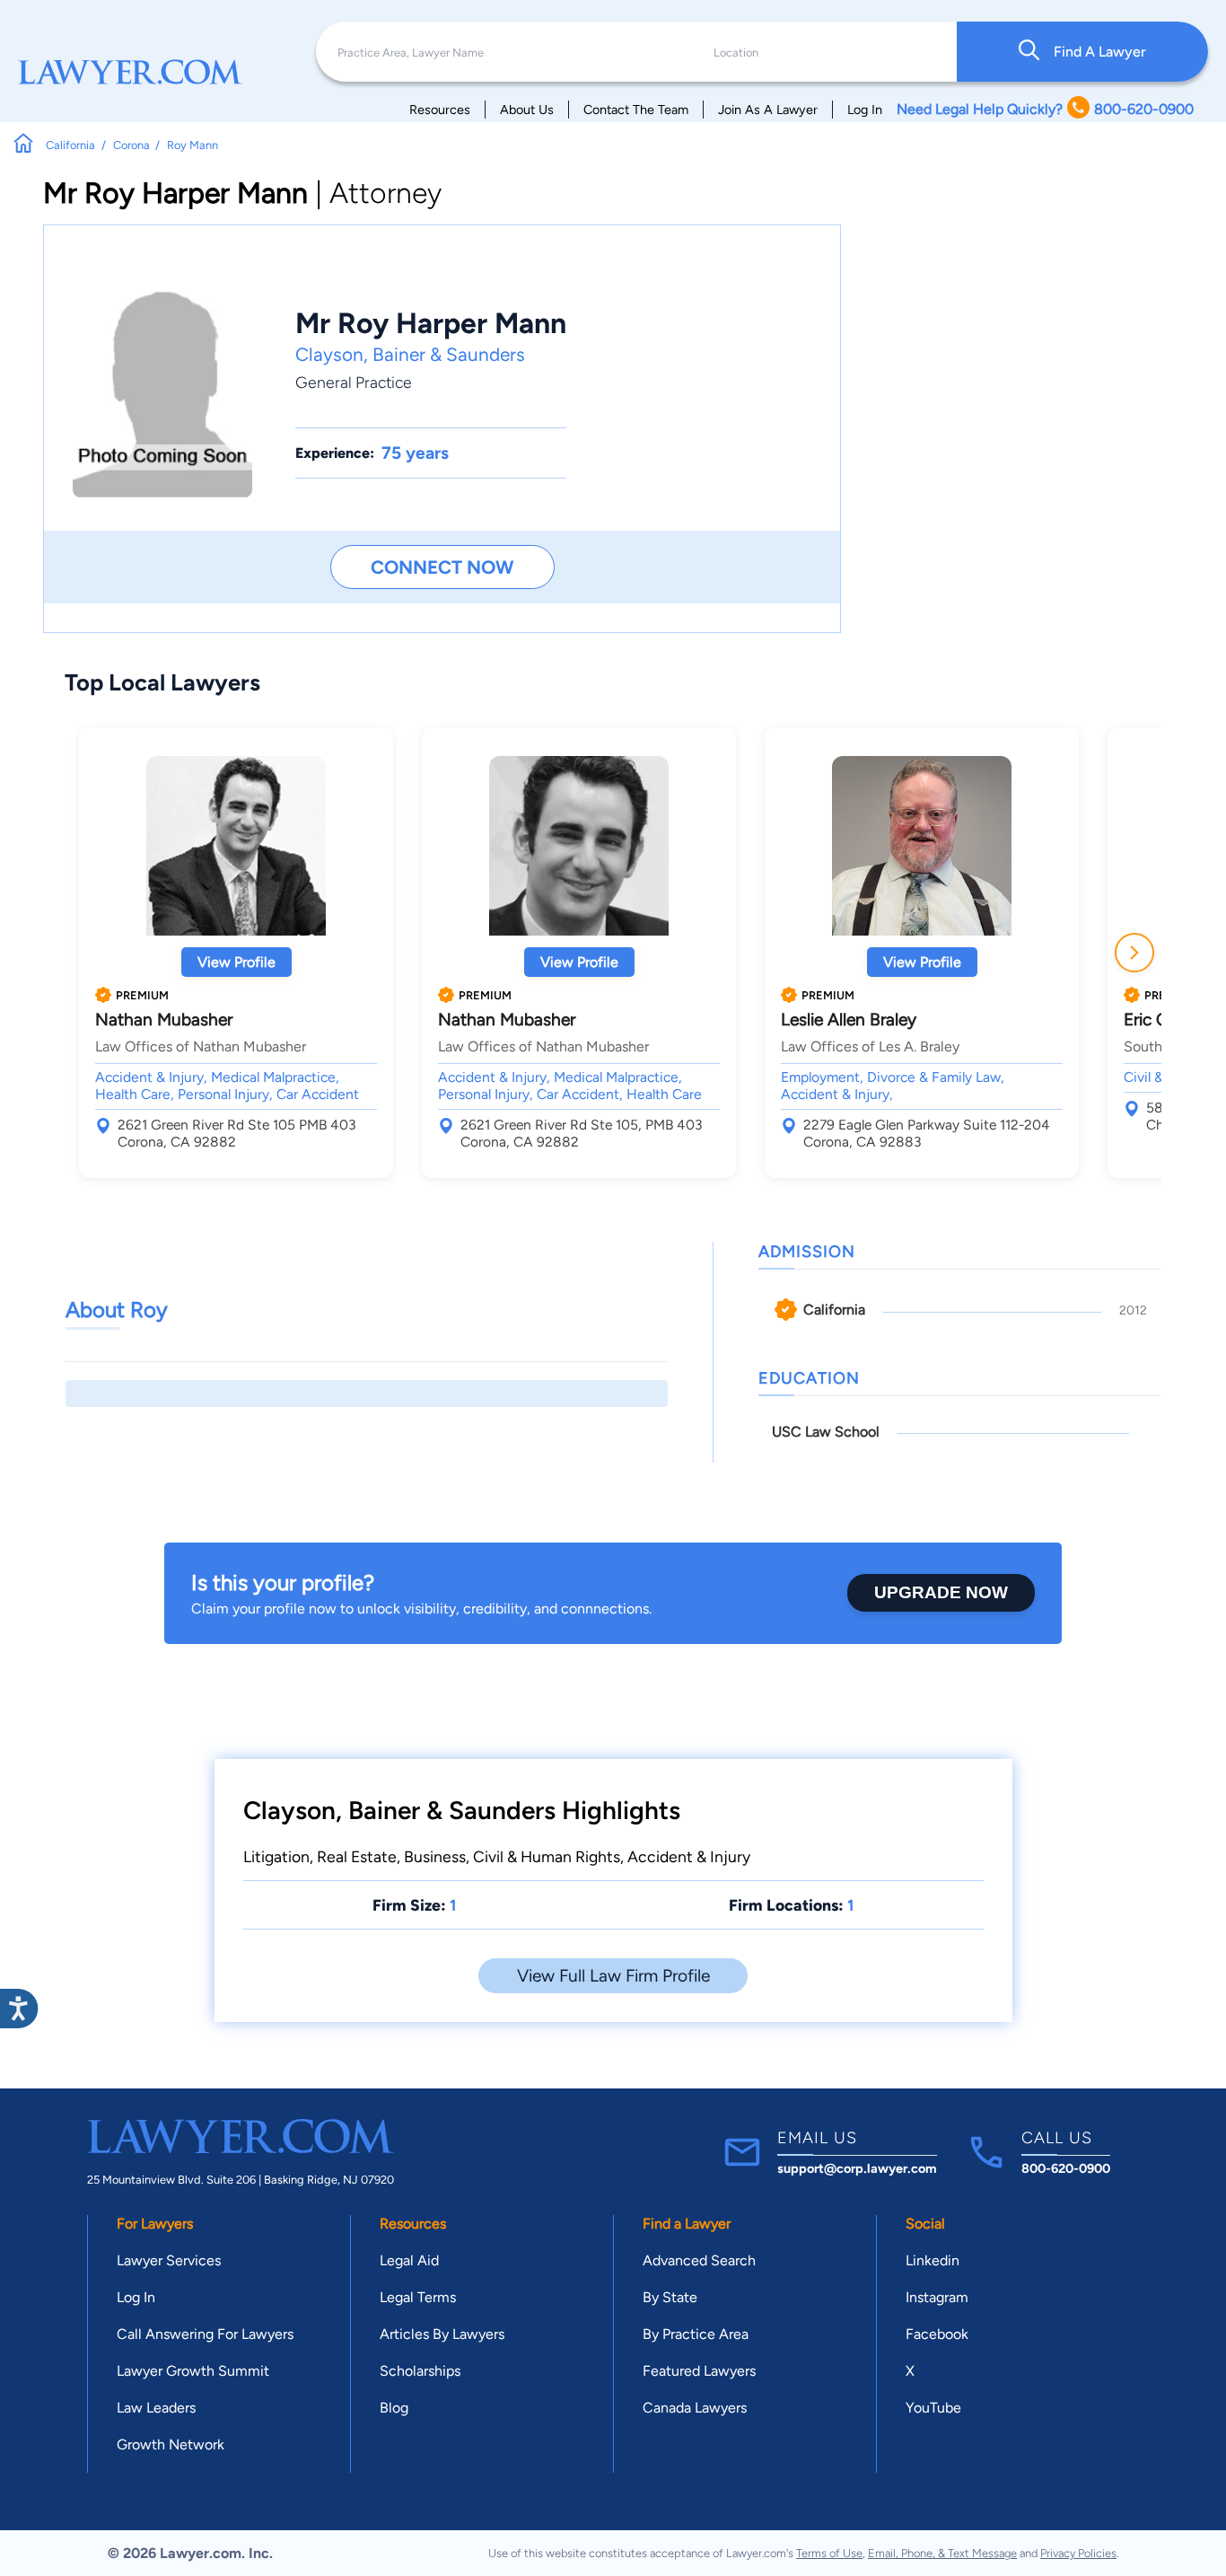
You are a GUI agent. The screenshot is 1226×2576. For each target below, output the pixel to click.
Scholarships (420, 2371)
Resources (440, 110)
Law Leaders (156, 2408)
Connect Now (442, 567)
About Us (527, 110)
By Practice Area (696, 2334)
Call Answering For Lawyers (205, 2334)
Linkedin (933, 2260)
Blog (394, 2408)
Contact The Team (636, 110)
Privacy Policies (1078, 2553)
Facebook (937, 2334)
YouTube (933, 2408)
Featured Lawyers (699, 2371)
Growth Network (171, 2444)
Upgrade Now (941, 1592)
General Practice (354, 382)
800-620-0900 (1066, 2168)
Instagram (937, 2297)
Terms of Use (829, 2553)
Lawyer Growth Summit (193, 2371)
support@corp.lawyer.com (857, 2168)
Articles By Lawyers (442, 2334)
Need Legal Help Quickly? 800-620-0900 (1045, 109)
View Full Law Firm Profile (613, 1976)
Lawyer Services (169, 2260)
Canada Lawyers (695, 2408)
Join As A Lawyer (768, 110)
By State (670, 2297)
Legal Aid (409, 2260)
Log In (865, 110)
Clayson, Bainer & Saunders (410, 354)
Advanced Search (699, 2260)
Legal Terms (418, 2297)
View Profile (236, 962)
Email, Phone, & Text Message (942, 2553)
